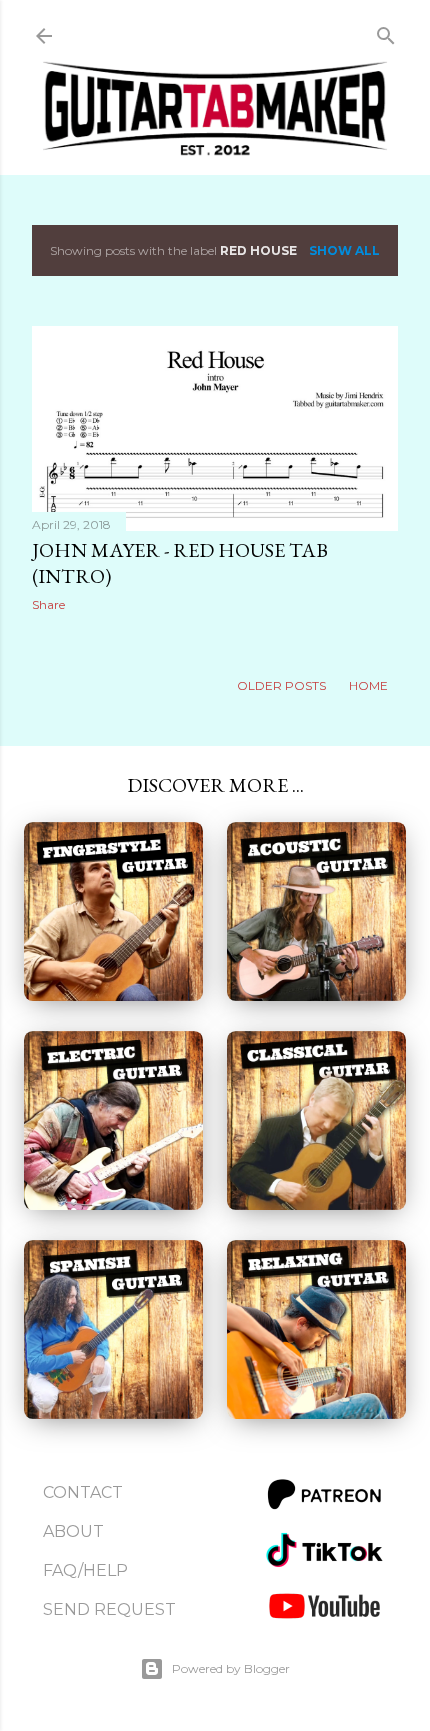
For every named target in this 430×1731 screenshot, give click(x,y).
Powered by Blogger (231, 1668)
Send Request (109, 1609)
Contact (83, 1492)
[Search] (386, 31)
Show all (344, 250)
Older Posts (283, 685)
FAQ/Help (85, 1570)
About (73, 1531)
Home (368, 685)
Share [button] (48, 604)
